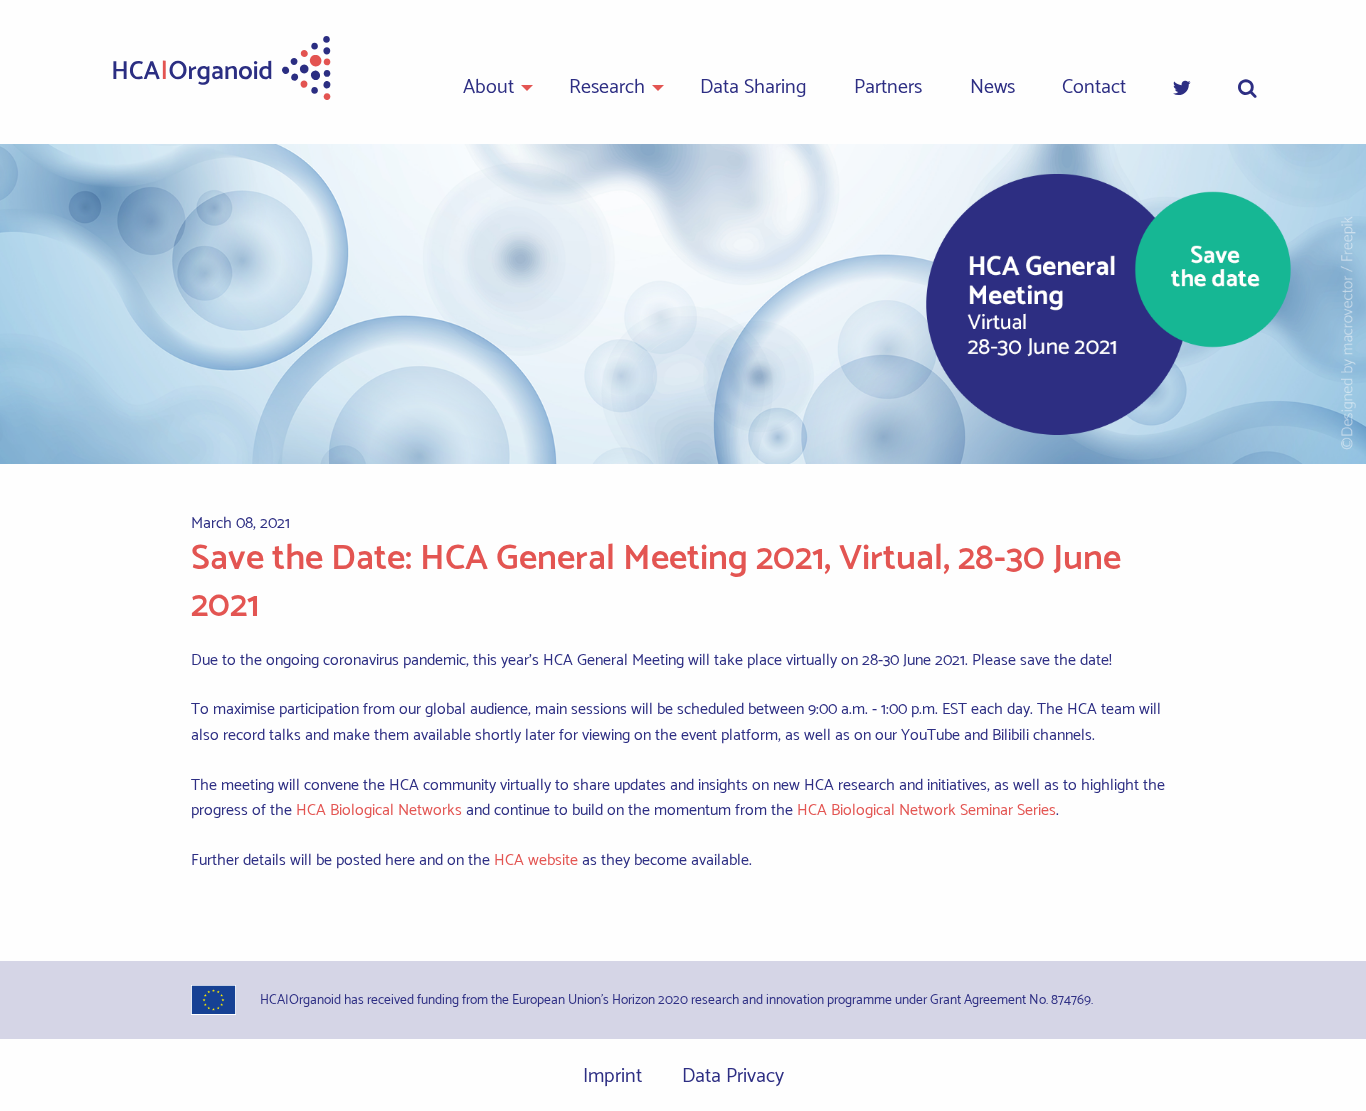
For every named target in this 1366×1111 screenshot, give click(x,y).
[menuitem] (1182, 89)
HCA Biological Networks (379, 810)
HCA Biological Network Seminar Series (926, 810)
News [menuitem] (992, 87)
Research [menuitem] (607, 87)
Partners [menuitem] (888, 87)
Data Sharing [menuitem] (753, 87)
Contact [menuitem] (1094, 87)
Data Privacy (733, 1076)
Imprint (612, 1076)
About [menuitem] (488, 87)
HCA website (536, 860)
